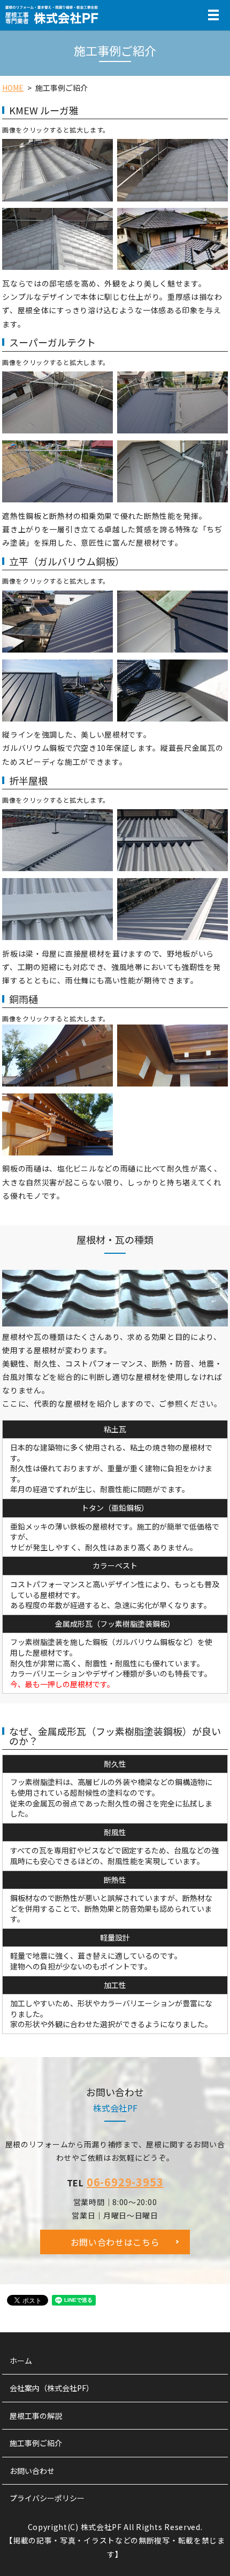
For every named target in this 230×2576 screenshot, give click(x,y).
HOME (13, 88)
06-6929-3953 (125, 2182)
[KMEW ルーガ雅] (57, 169)
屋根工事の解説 (36, 2416)
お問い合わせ (32, 2471)
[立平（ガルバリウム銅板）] (57, 620)
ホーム (21, 2361)
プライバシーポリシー (47, 2498)
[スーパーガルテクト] (57, 401)
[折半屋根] (57, 839)
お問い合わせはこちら (115, 2242)
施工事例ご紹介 (36, 2443)
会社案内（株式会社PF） (52, 2388)
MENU (213, 20)
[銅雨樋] (57, 1054)
